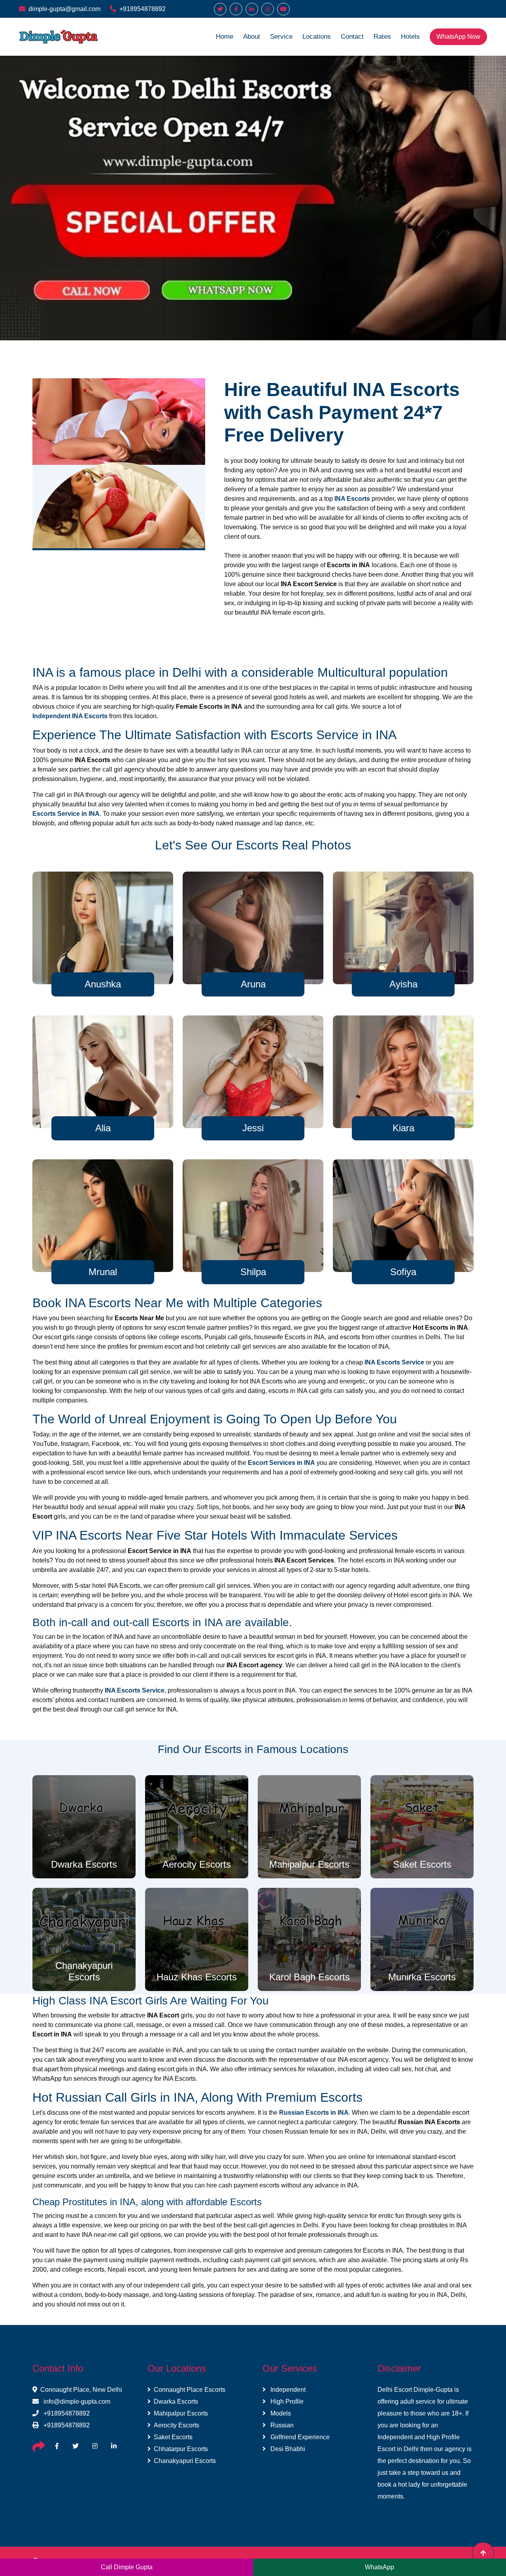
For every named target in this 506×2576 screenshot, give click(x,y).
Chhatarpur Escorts (181, 2449)
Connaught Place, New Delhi (81, 2390)
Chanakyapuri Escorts (84, 1971)
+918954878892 (143, 9)
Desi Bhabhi (287, 2449)
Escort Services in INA (281, 1463)
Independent (287, 2390)
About (252, 37)
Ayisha (403, 984)
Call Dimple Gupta (127, 2567)
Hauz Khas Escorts (197, 1977)
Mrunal (103, 1272)
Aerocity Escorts (197, 1864)
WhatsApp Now (458, 37)
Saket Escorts (422, 1864)
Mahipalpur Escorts (309, 1864)
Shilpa (253, 1272)
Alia (103, 1128)
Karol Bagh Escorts (310, 1977)
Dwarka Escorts (84, 1864)
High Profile (286, 2401)
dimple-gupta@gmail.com (64, 9)
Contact (352, 37)
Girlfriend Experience (299, 2437)
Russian (281, 2425)
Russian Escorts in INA (314, 2113)
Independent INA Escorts (70, 716)
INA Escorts (352, 499)
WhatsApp (379, 2567)
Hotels (410, 37)
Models (280, 2413)
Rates (382, 37)
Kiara (403, 1128)
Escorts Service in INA (66, 814)
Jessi (253, 1128)
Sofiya (403, 1272)
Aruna (253, 984)
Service (281, 37)
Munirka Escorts (422, 1977)
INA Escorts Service (394, 1362)
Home (225, 37)
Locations (317, 37)
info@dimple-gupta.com (76, 2401)
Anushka (103, 984)
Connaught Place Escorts (190, 2390)
